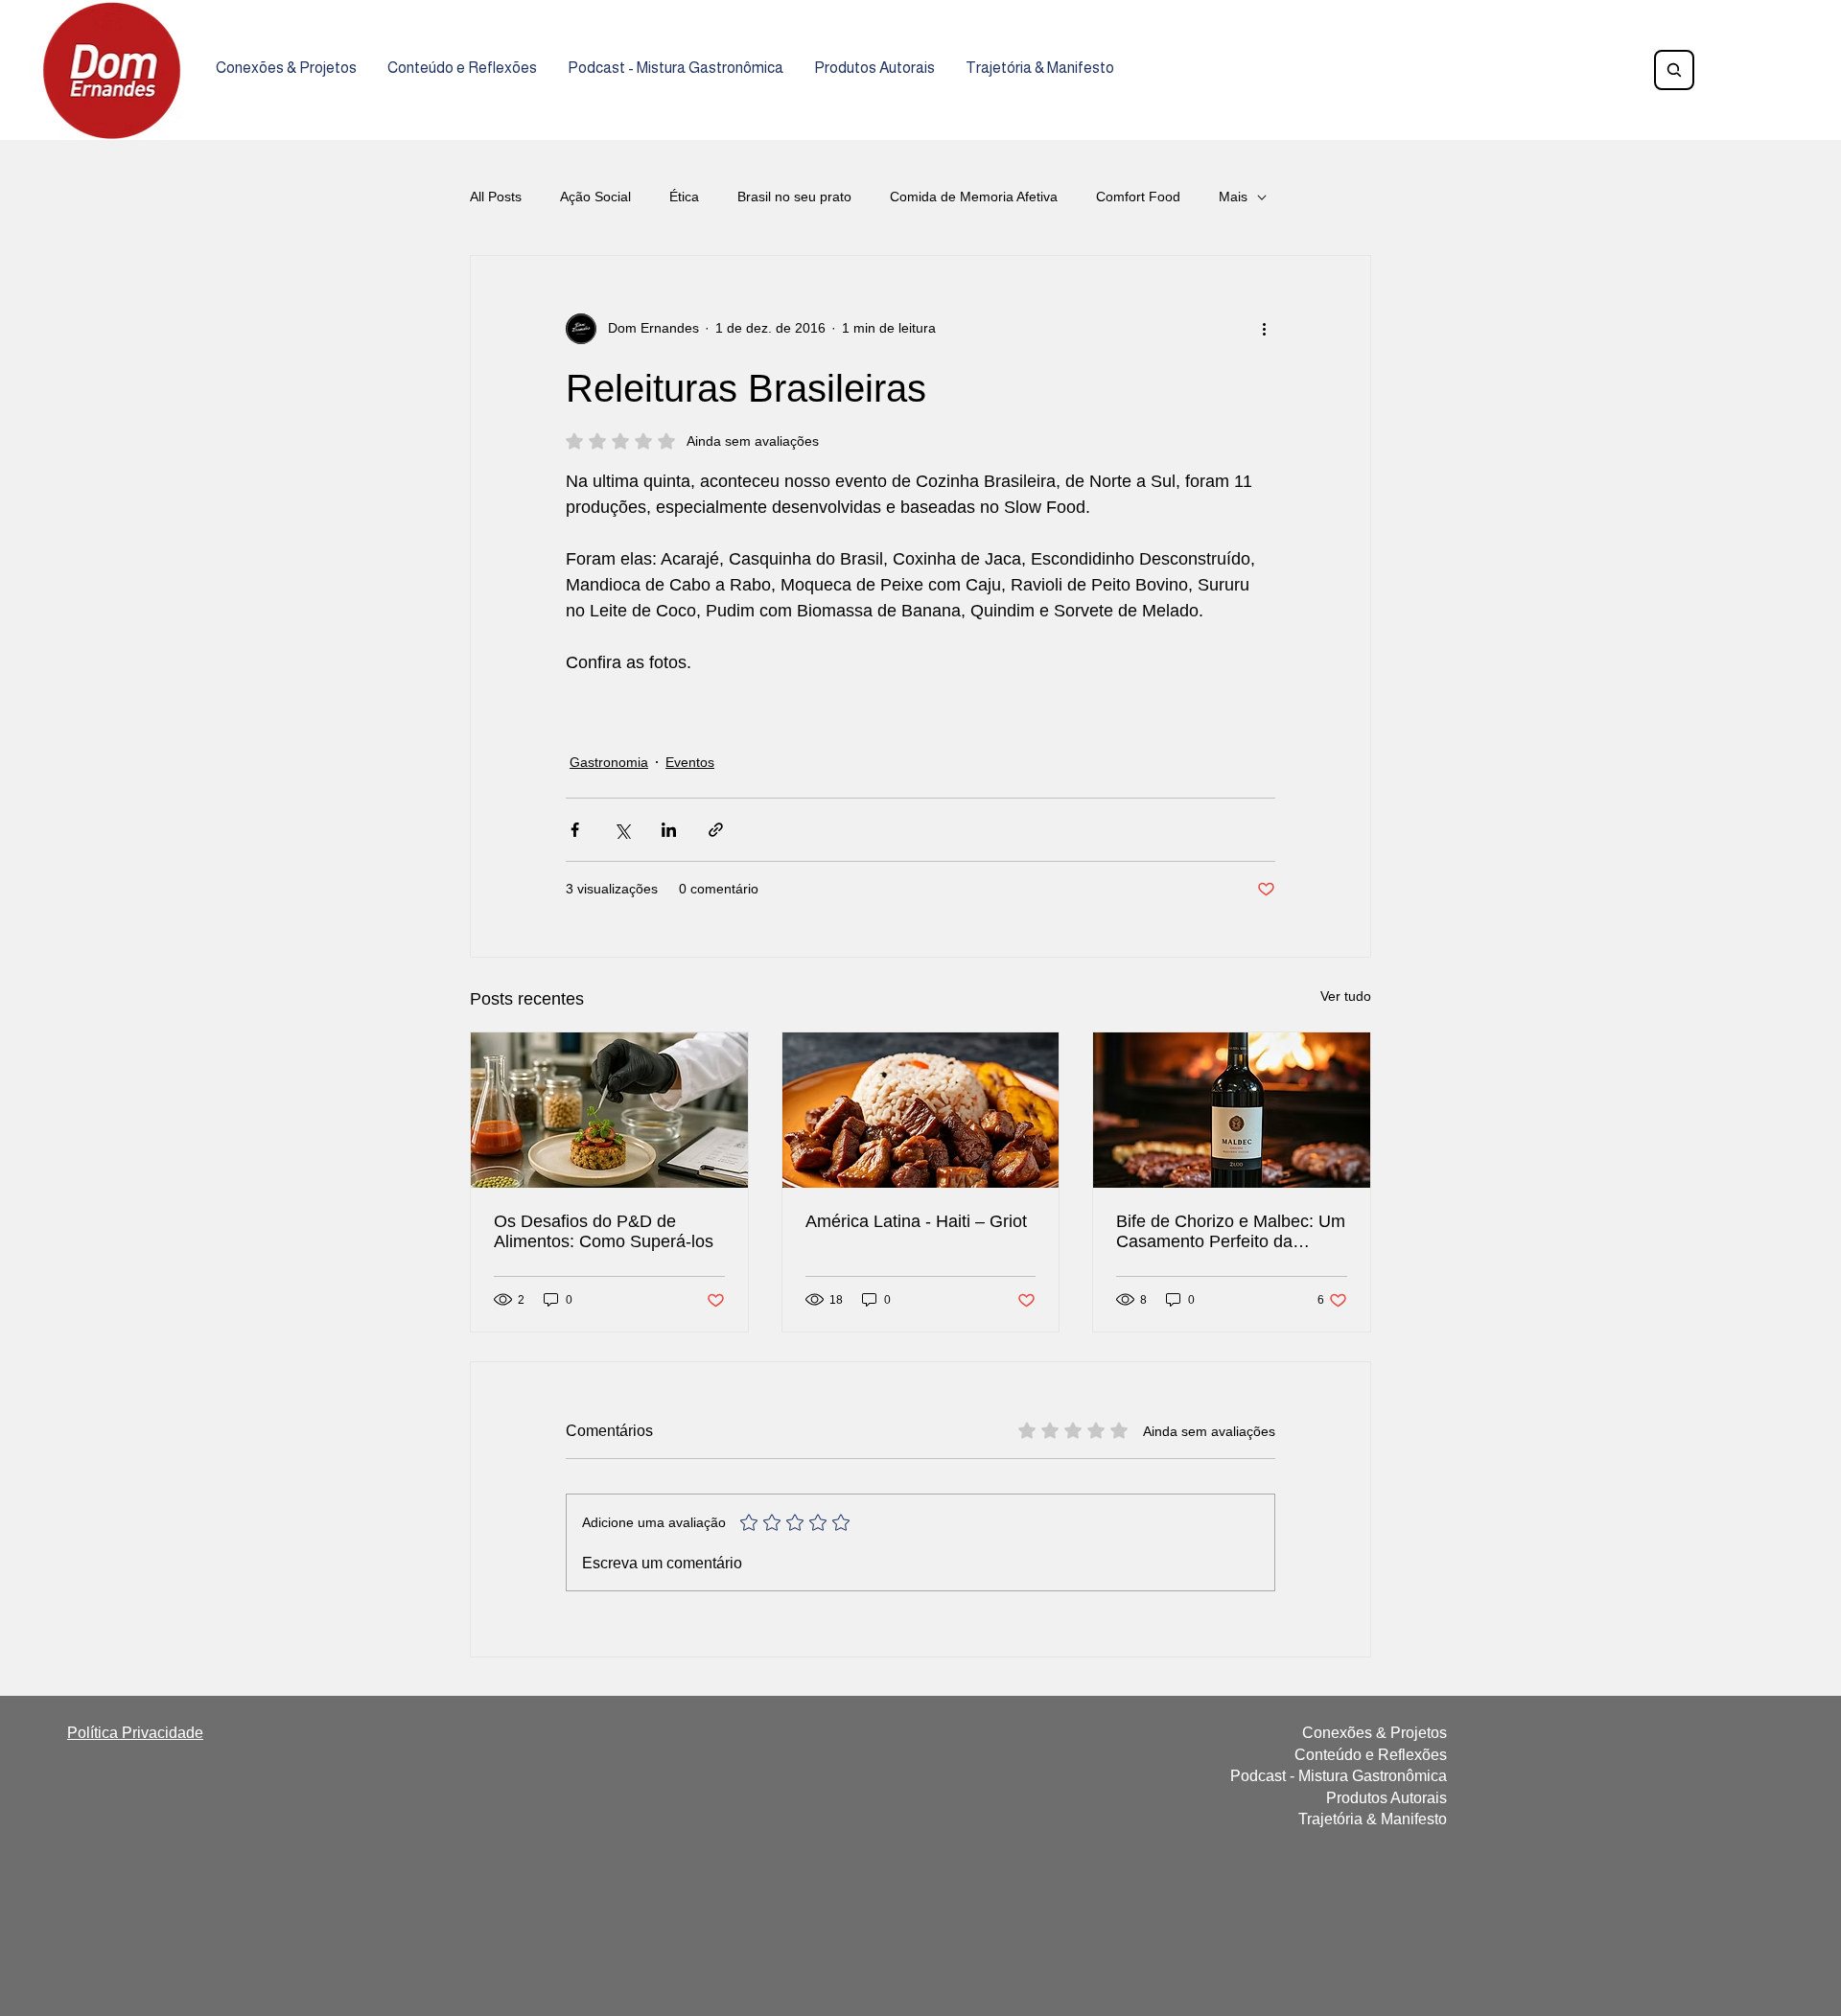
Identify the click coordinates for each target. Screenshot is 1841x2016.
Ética (684, 197)
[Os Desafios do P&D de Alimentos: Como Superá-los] (609, 1110)
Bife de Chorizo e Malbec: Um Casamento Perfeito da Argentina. (1231, 1232)
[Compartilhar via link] (716, 830)
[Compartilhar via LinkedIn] (669, 830)
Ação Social (595, 197)
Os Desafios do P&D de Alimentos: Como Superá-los (604, 1231)
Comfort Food (1138, 197)
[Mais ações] (1264, 329)
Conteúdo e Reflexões (1371, 1755)
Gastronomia (609, 762)
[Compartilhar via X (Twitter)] (622, 830)
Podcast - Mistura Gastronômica (1339, 1776)
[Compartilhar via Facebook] (575, 830)
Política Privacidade (135, 1733)
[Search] (1674, 70)
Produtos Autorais (1387, 1798)
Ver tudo (1346, 996)
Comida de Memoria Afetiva (974, 197)
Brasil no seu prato (794, 197)
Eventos (690, 762)
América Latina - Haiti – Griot (916, 1221)
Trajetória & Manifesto (1373, 1819)
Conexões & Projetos (1375, 1733)
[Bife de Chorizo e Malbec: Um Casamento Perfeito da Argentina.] (1232, 1110)
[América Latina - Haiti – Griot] (921, 1110)
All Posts (496, 197)
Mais (1233, 197)
